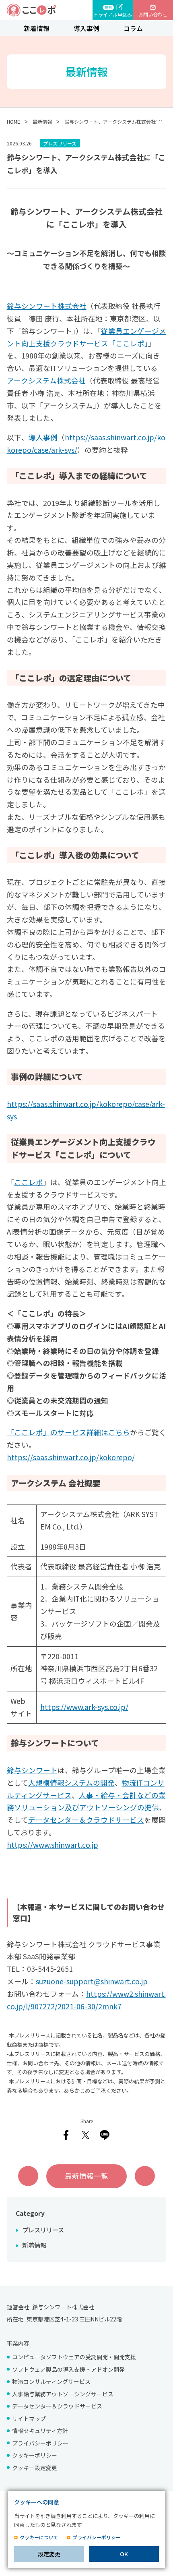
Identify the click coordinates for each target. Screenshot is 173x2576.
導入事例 (86, 28)
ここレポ (29, 1182)
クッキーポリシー (35, 2455)
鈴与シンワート (32, 1770)
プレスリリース (43, 2230)
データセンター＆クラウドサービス (86, 1820)
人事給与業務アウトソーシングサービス (63, 2394)
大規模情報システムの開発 (71, 1783)
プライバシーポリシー (40, 2443)
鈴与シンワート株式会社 (47, 306)
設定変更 (49, 2554)
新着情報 (37, 28)
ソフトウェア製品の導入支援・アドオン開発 (68, 2369)
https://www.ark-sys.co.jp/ (84, 1707)
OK (124, 2554)
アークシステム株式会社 (46, 380)
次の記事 (145, 2176)
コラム (133, 28)
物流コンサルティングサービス (51, 2381)
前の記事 (28, 2176)
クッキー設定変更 (35, 2468)
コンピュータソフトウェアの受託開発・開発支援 (74, 2357)
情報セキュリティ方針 (40, 2431)
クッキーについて (39, 2537)
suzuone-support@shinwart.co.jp (92, 1981)
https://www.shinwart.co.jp (53, 1845)
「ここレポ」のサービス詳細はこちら (68, 1432)
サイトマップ (29, 2418)
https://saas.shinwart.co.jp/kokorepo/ (71, 1457)
